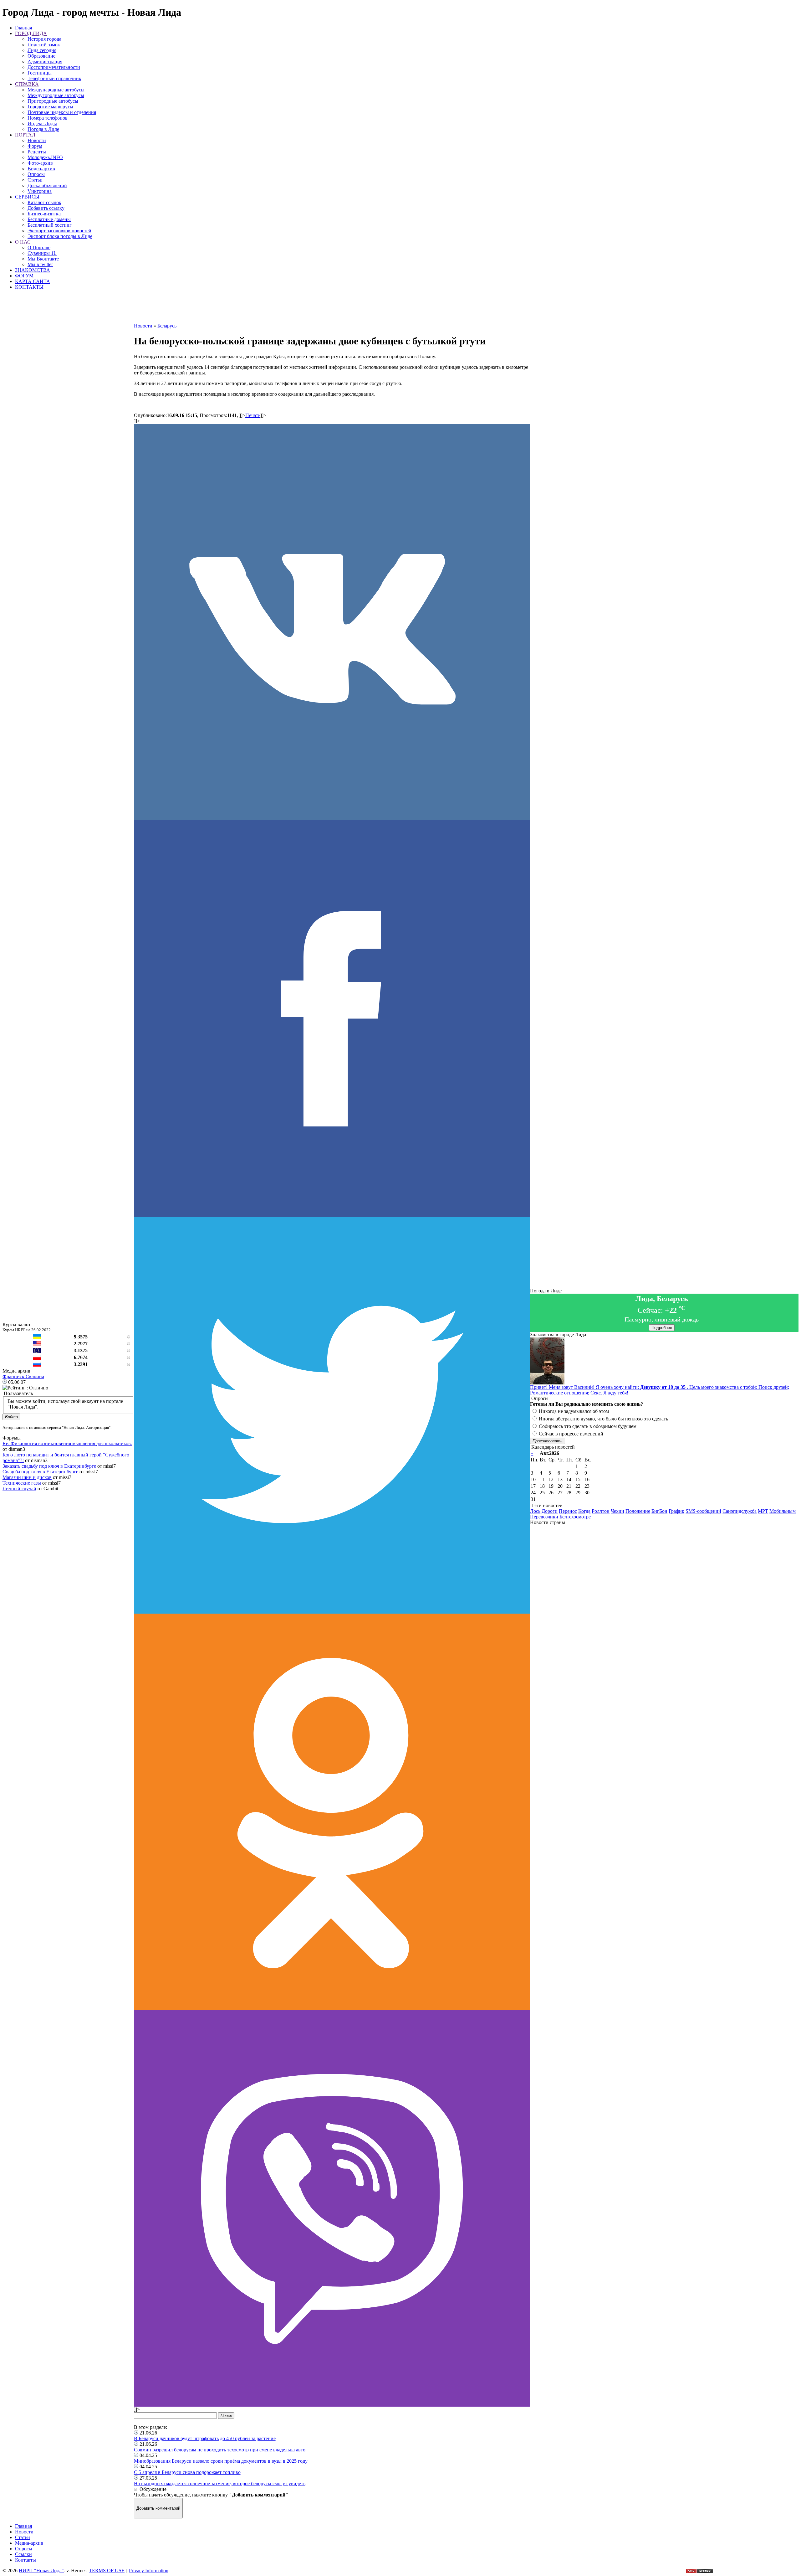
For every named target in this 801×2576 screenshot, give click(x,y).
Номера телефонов (48, 118)
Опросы (36, 174)
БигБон (659, 1511)
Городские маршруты (50, 107)
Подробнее (662, 1328)
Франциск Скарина (23, 1376)
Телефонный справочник (54, 78)
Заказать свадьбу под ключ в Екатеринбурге (49, 1466)
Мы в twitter (40, 264)
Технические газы (22, 1483)
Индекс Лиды (42, 124)
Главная (23, 28)
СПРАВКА (27, 84)
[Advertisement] (332, 309)
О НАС (23, 242)
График (676, 1511)
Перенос (568, 1511)
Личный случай (19, 1489)
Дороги (550, 1511)
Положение (638, 1511)
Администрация (45, 62)
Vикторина (40, 191)
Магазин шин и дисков (27, 1477)
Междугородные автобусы (56, 95)
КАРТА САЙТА (33, 281)
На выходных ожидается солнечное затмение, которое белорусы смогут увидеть (220, 2483)
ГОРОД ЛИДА (31, 33)
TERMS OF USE (107, 2571)
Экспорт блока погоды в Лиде (60, 236)
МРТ (763, 1511)
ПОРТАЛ (25, 135)
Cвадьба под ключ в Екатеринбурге (40, 1472)
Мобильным (783, 1511)
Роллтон (601, 1511)
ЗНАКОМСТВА (33, 270)
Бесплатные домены (49, 219)
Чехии (617, 1511)
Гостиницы (40, 73)
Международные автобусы (56, 90)
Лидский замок (44, 45)
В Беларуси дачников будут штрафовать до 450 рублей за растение (205, 2438)
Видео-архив (41, 169)
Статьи (35, 180)
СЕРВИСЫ (27, 197)
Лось (535, 1511)
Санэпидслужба (740, 1511)
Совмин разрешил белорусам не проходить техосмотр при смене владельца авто (220, 2450)
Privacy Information (149, 2571)
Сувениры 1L (42, 253)
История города (44, 39)
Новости (37, 140)
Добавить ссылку (46, 208)
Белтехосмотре (575, 1517)
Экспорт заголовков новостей (59, 231)
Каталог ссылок (44, 202)
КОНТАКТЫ (29, 287)
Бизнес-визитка (44, 214)
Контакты (26, 2560)
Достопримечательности (54, 67)
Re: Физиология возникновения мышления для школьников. (67, 1443)
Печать (253, 415)
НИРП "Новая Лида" (41, 2571)
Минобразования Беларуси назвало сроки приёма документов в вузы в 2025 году (221, 2461)
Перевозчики (544, 1517)
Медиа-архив (29, 2543)
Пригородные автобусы (53, 101)
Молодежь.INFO (45, 157)
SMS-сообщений (703, 1511)
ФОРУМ (24, 276)
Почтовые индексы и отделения (62, 112)
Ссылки (23, 2554)
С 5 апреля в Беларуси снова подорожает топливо (187, 2472)
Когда (584, 1511)
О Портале (39, 247)
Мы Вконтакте (43, 259)
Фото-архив (40, 163)
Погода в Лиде (43, 129)
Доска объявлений (47, 185)
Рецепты (37, 152)
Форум (35, 146)
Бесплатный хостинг (50, 225)
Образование (41, 56)
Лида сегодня (42, 50)
